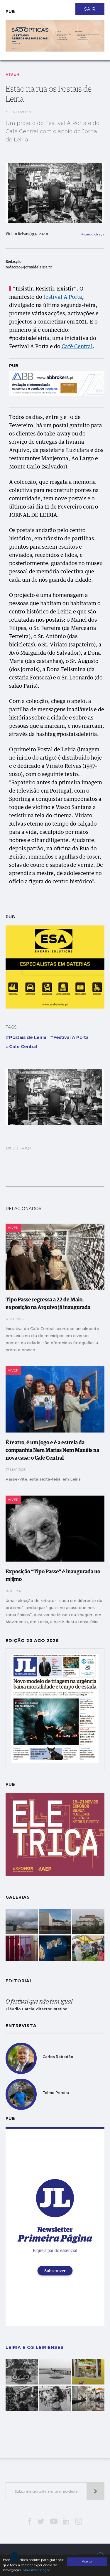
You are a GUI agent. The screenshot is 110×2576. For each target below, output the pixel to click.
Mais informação (36, 2570)
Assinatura (78, 6)
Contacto (19, 6)
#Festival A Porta (69, 1037)
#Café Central (21, 1046)
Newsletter (48, 6)
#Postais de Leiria (26, 1037)
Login (104, 6)
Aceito (87, 2561)
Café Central (77, 347)
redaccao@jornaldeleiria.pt (29, 268)
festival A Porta (63, 297)
